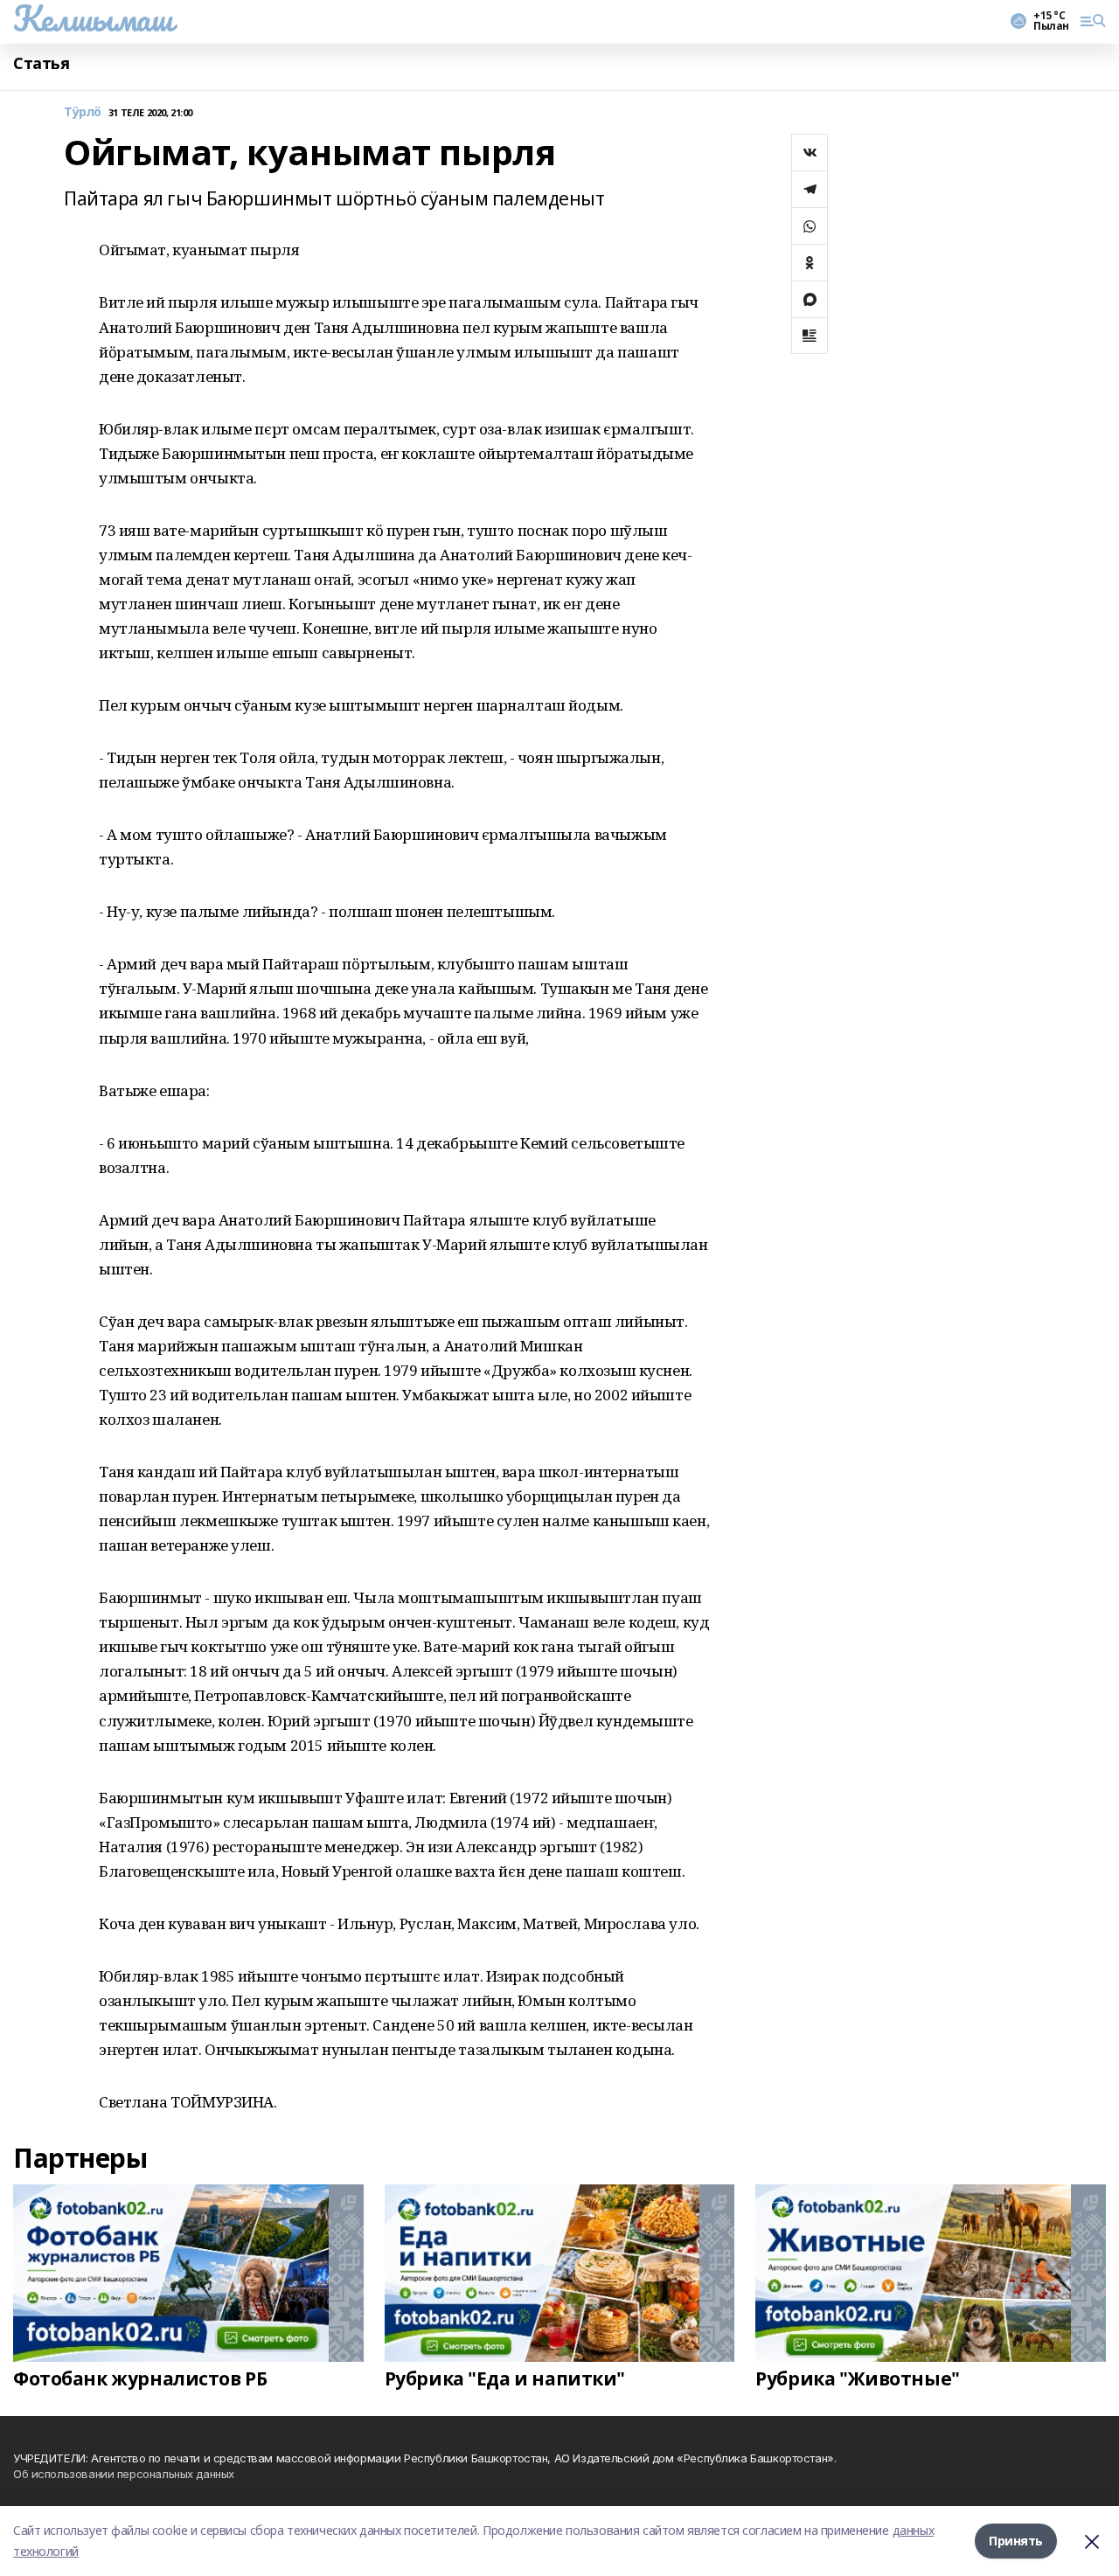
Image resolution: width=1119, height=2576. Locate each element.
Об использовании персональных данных (124, 2474)
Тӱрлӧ (83, 112)
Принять (1016, 2541)
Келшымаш (93, 18)
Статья (41, 63)
